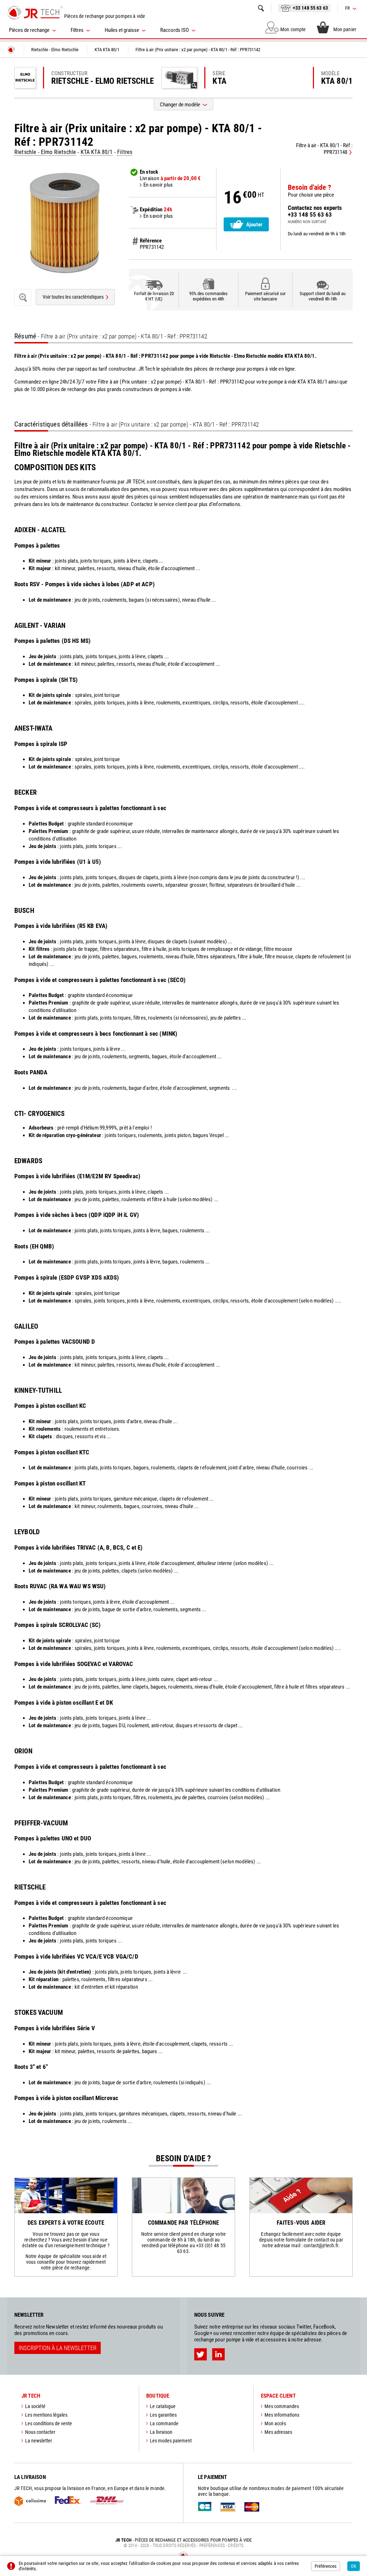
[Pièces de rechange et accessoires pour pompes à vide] (35, 13)
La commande (164, 2423)
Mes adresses (278, 2432)
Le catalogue (163, 2406)
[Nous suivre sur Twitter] (201, 2354)
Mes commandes (282, 2406)
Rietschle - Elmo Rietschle (45, 152)
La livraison (161, 2432)
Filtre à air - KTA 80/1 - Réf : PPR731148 (324, 149)
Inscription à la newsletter (58, 2348)
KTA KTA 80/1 (97, 152)
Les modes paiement (171, 2441)
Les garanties (163, 2415)
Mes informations (282, 2415)
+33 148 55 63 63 (310, 8)
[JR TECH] (11, 50)
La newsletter (39, 2441)
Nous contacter (40, 2432)
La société (35, 2406)
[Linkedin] (218, 2354)
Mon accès (275, 2423)
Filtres (125, 152)
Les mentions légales (46, 2415)
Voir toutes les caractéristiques (73, 297)
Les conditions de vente (49, 2423)
